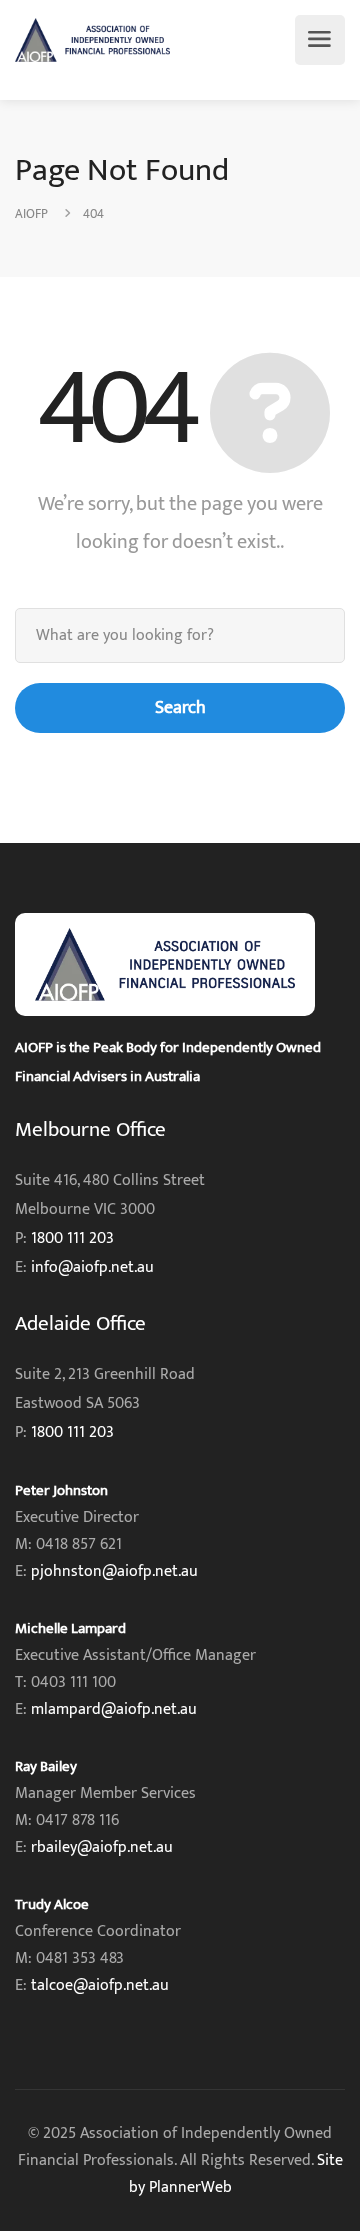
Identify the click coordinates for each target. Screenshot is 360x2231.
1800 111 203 (72, 1238)
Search (180, 708)
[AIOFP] (92, 39)
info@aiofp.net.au (92, 1267)
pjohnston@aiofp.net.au (114, 1571)
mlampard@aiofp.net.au (114, 1709)
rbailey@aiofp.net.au (102, 1847)
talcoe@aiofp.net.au (100, 1985)
